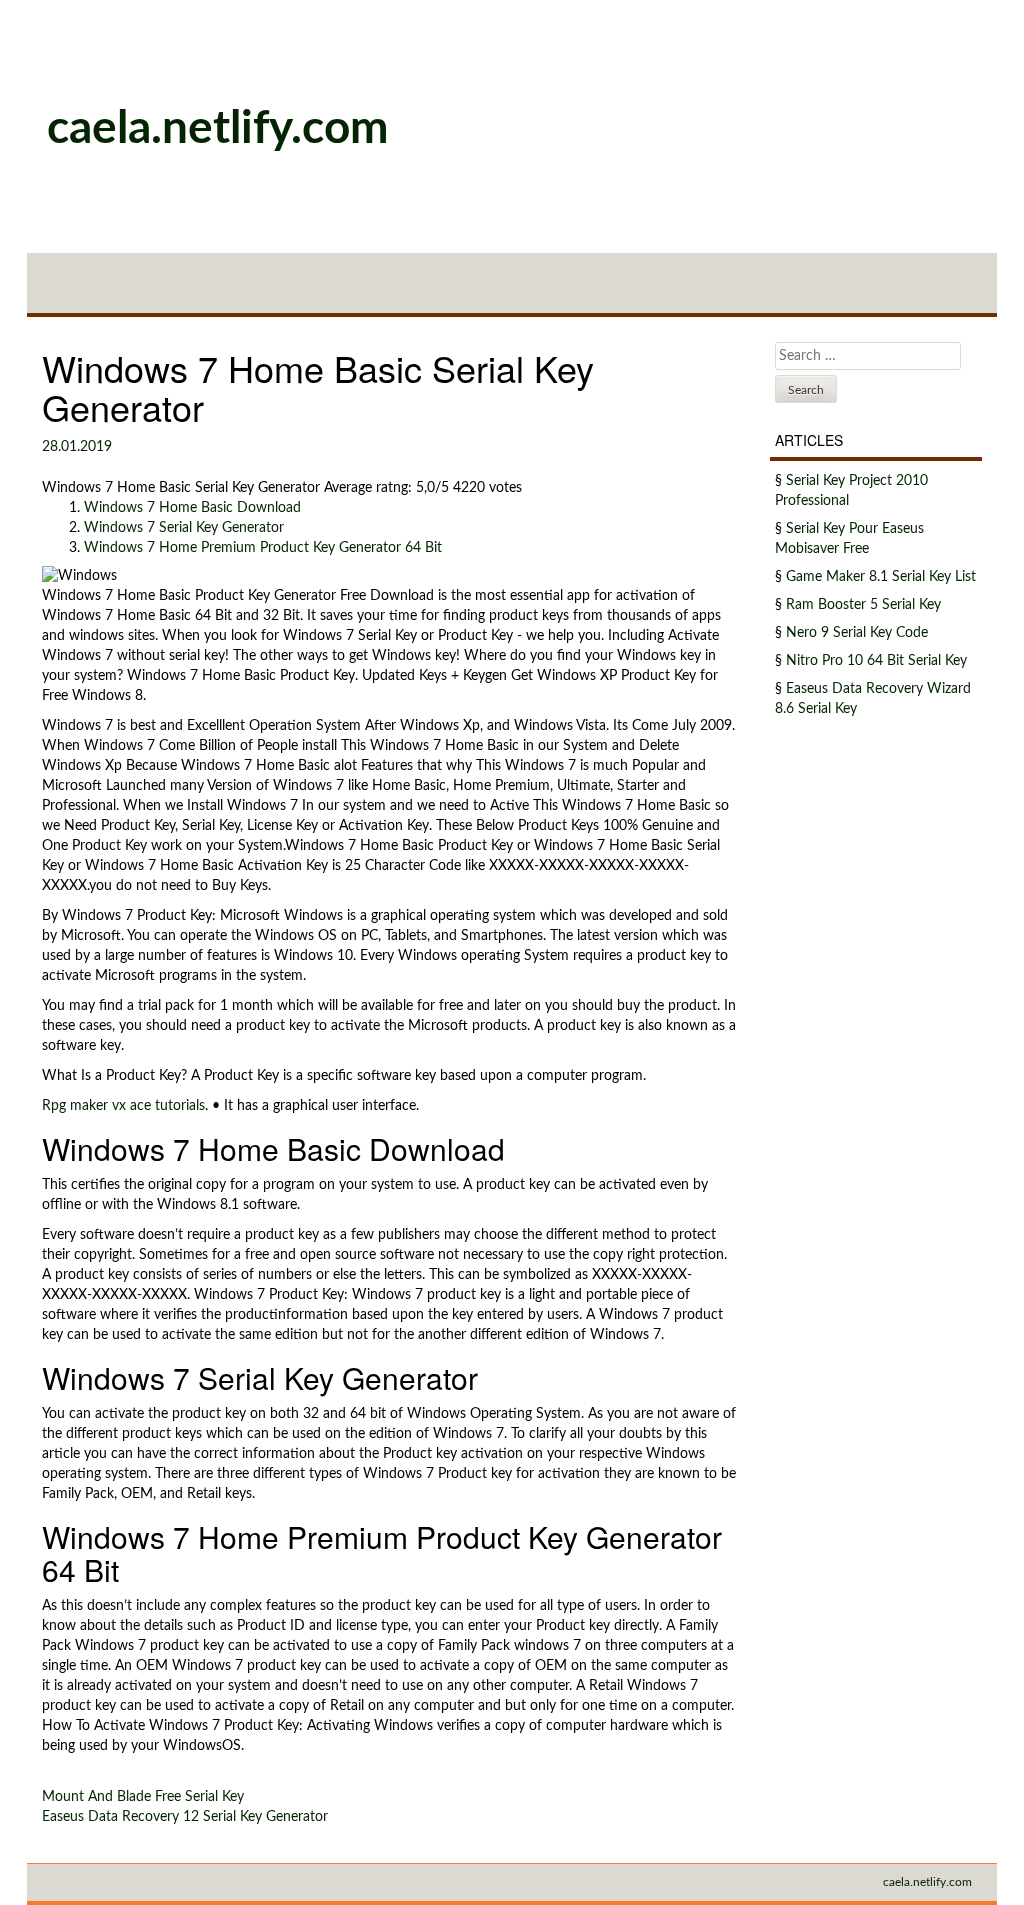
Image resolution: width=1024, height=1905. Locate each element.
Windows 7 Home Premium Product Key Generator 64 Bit (263, 548)
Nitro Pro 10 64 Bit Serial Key (876, 661)
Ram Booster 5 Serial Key (863, 605)
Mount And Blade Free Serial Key (143, 1797)
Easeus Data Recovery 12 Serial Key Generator (185, 1817)
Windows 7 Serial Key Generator (184, 528)
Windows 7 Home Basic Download (192, 508)
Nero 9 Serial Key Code (857, 633)
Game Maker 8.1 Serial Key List (881, 577)
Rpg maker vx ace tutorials (123, 1106)
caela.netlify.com (218, 129)
